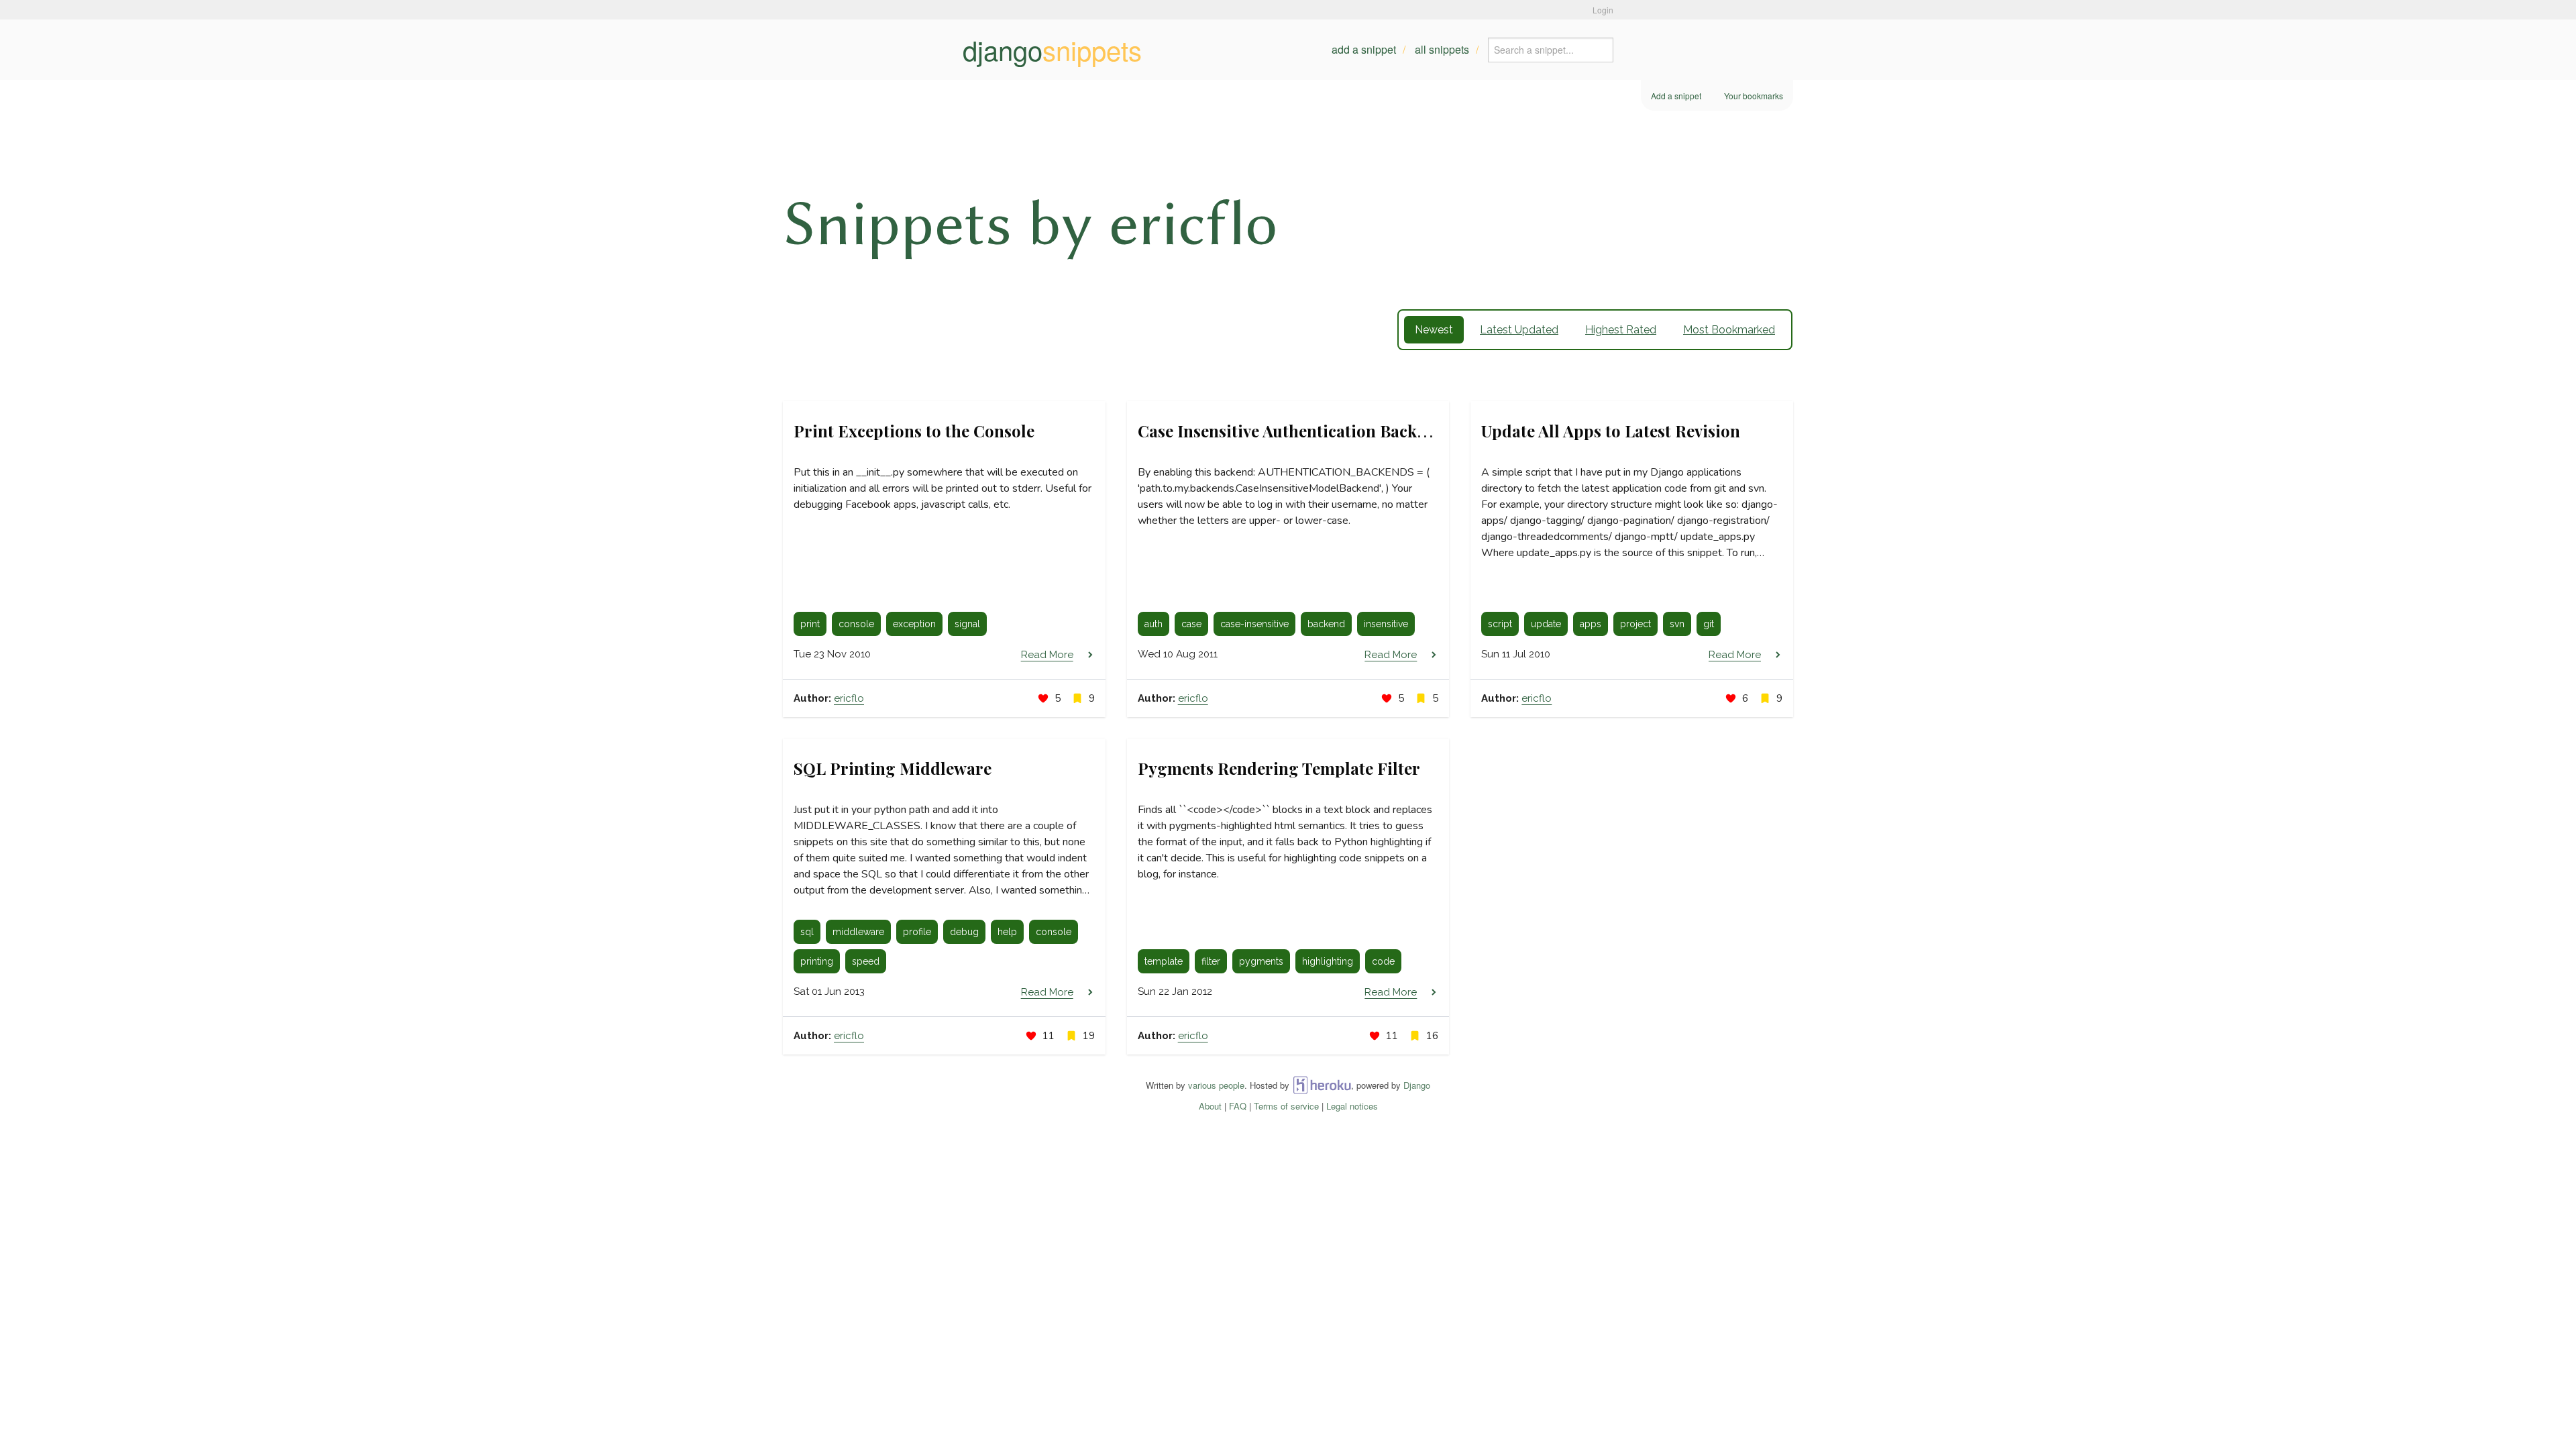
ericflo (849, 698)
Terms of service (1286, 1106)
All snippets (1442, 49)
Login (1603, 10)
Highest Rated (1621, 330)
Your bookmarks (1754, 96)
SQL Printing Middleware (893, 768)
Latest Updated (1519, 330)
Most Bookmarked (1729, 330)
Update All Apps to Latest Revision (1611, 431)
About (1210, 1106)
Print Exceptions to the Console (914, 431)
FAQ (1238, 1106)
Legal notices (1352, 1106)
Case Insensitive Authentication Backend (1291, 431)
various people (1216, 1085)
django (1052, 50)
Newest (1434, 330)
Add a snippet (1364, 49)
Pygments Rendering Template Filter (1279, 768)
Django (1417, 1085)
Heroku (1322, 1085)
